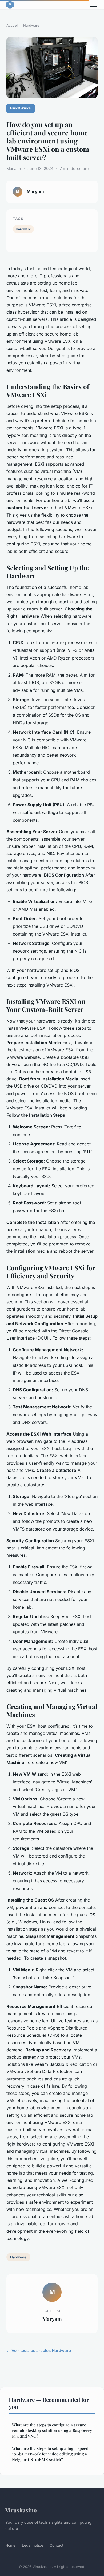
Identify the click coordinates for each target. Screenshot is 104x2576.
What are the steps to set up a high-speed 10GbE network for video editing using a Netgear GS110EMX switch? (50, 2454)
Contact (57, 2545)
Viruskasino (21, 2510)
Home (10, 2545)
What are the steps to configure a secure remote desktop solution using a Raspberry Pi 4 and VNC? (52, 2431)
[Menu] (93, 5)
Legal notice (33, 2545)
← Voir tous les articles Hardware (39, 2351)
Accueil (12, 25)
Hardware (31, 25)
